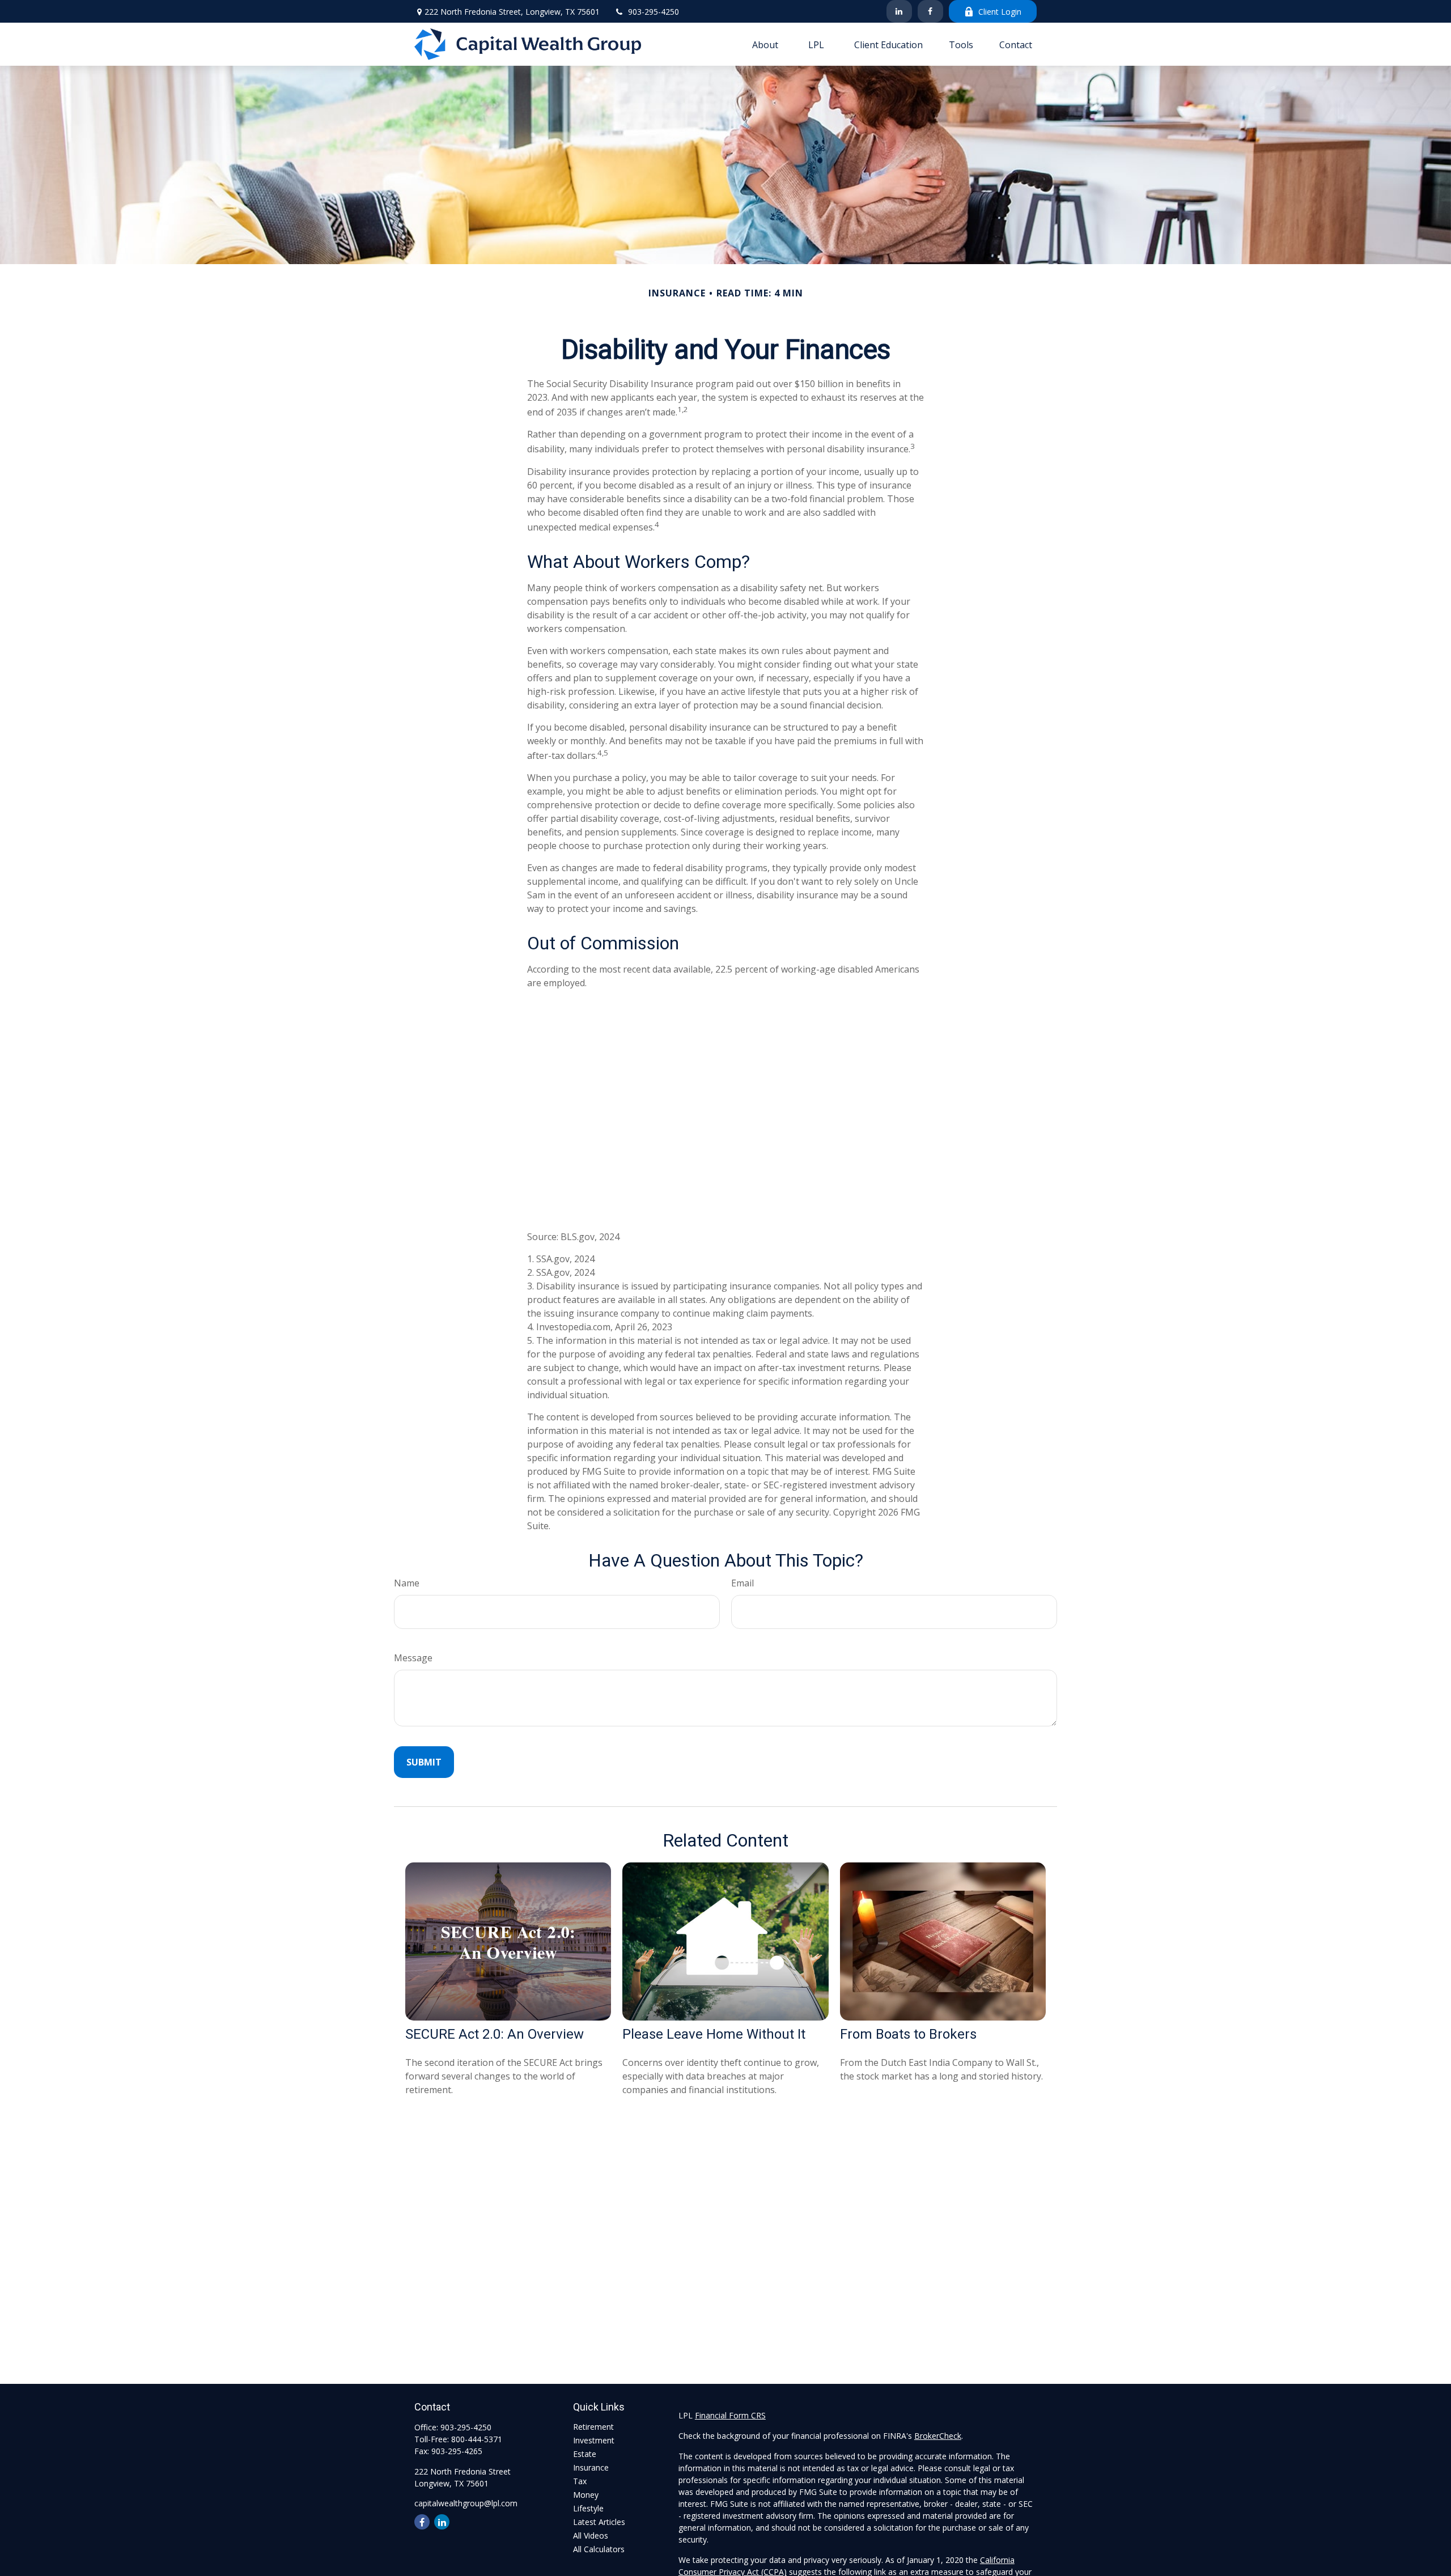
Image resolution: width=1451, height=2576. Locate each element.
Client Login (1000, 12)
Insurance (591, 2467)
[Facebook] (930, 11)
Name (407, 1583)
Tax (580, 2481)
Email (743, 1583)
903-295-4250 (654, 12)
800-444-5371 (477, 2439)
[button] (765, 44)
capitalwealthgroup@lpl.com (466, 2503)
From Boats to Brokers (908, 2034)
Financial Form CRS (730, 2415)
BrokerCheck (938, 2436)
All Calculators (599, 2549)
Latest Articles (599, 2522)
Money (586, 2495)
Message (413, 1658)
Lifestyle (588, 2508)
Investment (594, 2440)
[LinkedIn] (899, 11)
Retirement (593, 2427)
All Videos (591, 2535)
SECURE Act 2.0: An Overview (495, 2034)
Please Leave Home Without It (714, 2034)
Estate (585, 2454)
